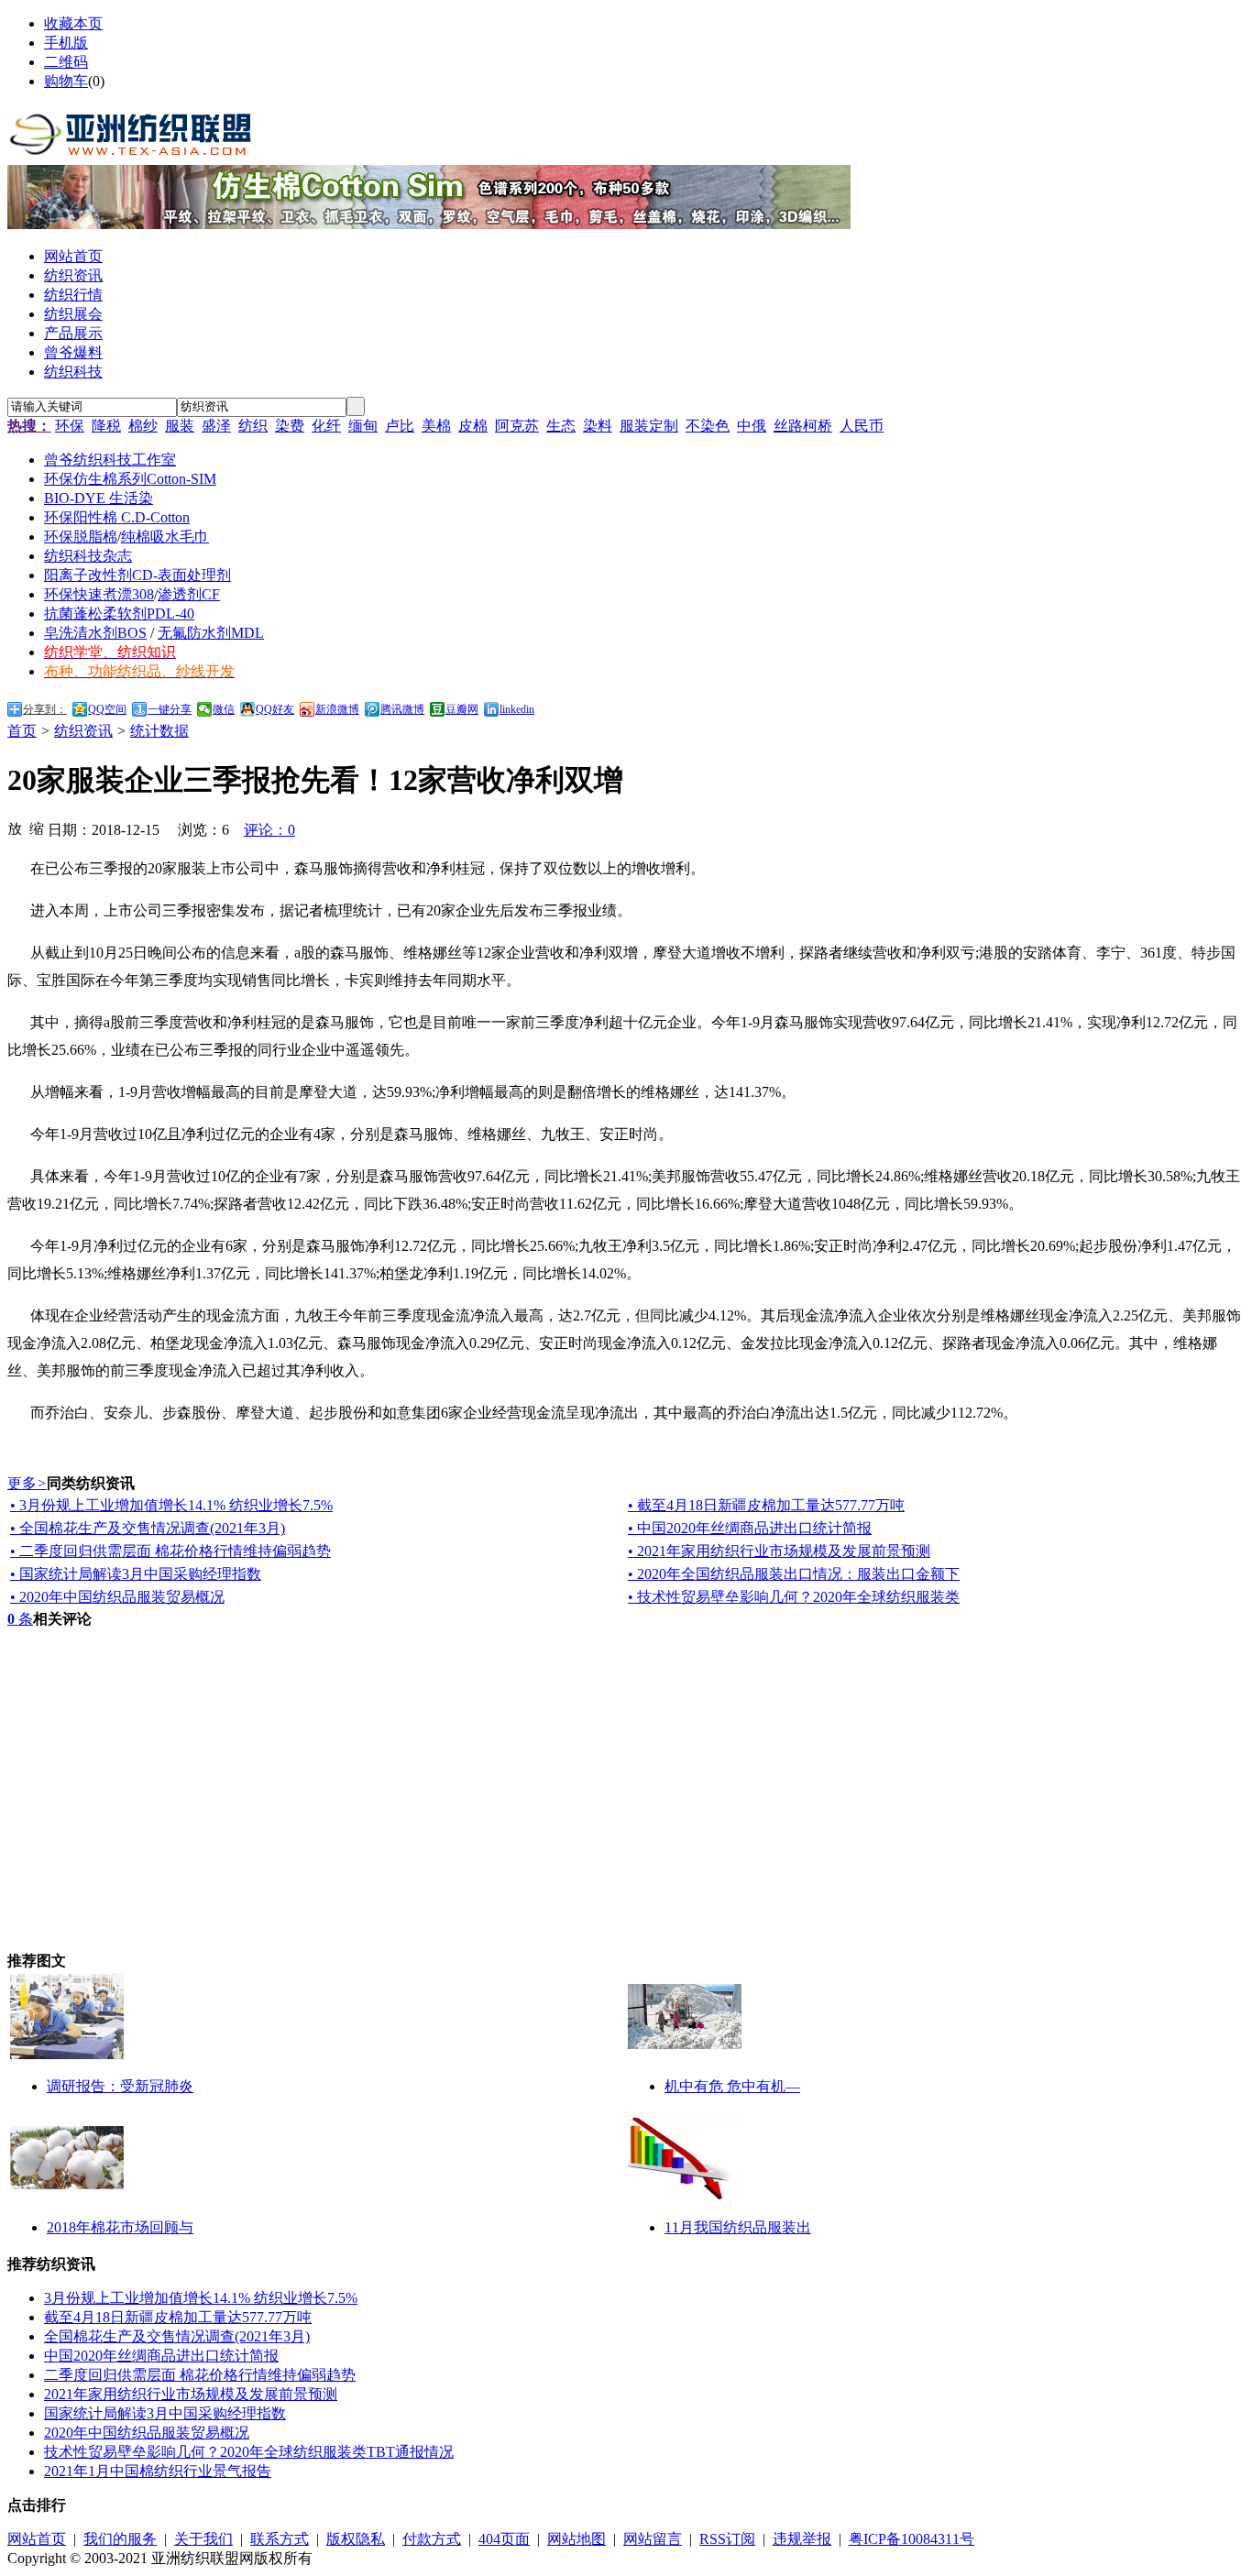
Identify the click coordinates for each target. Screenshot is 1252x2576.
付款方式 (432, 2539)
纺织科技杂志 (88, 556)
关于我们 (203, 2539)
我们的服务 (120, 2539)
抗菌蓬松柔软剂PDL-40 (119, 614)
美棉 (436, 426)
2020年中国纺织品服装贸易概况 (147, 2433)
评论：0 (269, 830)
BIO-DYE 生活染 (99, 498)
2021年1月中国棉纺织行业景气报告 (158, 2471)
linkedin (517, 709)
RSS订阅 (727, 2539)
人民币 (862, 426)
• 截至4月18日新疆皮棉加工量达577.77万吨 (766, 1505)
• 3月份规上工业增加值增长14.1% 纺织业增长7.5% (171, 1505)
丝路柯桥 (803, 426)
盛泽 (216, 426)
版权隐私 (356, 2539)
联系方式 (280, 2539)
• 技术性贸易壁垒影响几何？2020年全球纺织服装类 (794, 1597)
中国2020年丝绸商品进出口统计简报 (161, 2356)
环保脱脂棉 (81, 537)
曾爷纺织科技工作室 (110, 460)
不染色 (708, 426)
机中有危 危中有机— (732, 2086)
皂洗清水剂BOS (95, 633)
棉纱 (143, 426)
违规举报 (802, 2539)
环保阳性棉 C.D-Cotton (117, 517)
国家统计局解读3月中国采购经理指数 (165, 2413)
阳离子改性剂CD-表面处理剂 (137, 575)
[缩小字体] (37, 828)
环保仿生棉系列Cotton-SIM (130, 479)
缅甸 (363, 426)
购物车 (66, 81)
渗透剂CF (189, 594)
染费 (290, 426)
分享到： (45, 709)
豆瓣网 (462, 709)
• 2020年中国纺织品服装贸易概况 (117, 1597)
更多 (27, 1483)
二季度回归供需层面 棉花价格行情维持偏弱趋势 (200, 2375)
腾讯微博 (402, 709)
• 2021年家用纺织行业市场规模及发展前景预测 (779, 1551)
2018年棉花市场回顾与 (120, 2227)
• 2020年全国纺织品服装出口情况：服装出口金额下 (794, 1574)
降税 (106, 426)
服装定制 (649, 426)
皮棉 (473, 426)
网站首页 (37, 2539)
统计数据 (159, 731)
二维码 (66, 62)
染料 (598, 426)
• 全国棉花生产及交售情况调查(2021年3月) (148, 1528)
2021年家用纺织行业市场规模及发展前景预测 (191, 2394)
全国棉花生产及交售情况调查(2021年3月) (177, 2336)
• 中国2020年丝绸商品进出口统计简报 (750, 1528)
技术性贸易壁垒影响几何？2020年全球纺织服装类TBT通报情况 (249, 2452)
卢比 (400, 426)
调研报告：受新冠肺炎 (120, 2086)
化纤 (326, 426)
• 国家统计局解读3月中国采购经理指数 (136, 1574)
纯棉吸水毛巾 (165, 537)
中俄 (752, 426)
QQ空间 (107, 709)
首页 (22, 731)
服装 (180, 426)
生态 (561, 426)
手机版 (66, 43)
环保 (70, 426)
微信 (224, 709)
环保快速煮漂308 (99, 594)
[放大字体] (15, 828)
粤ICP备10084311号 (912, 2539)
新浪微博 (337, 709)
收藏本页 (73, 23)
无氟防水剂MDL (211, 633)
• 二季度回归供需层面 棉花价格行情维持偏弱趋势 (170, 1551)
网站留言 (653, 2539)
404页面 (504, 2539)
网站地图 (577, 2539)
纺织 (253, 426)
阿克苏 (517, 426)
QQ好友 (275, 709)
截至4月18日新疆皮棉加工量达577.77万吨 (178, 2317)
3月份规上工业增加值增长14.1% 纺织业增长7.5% (201, 2298)
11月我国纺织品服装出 (738, 2227)
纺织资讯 (83, 731)
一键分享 (170, 709)
